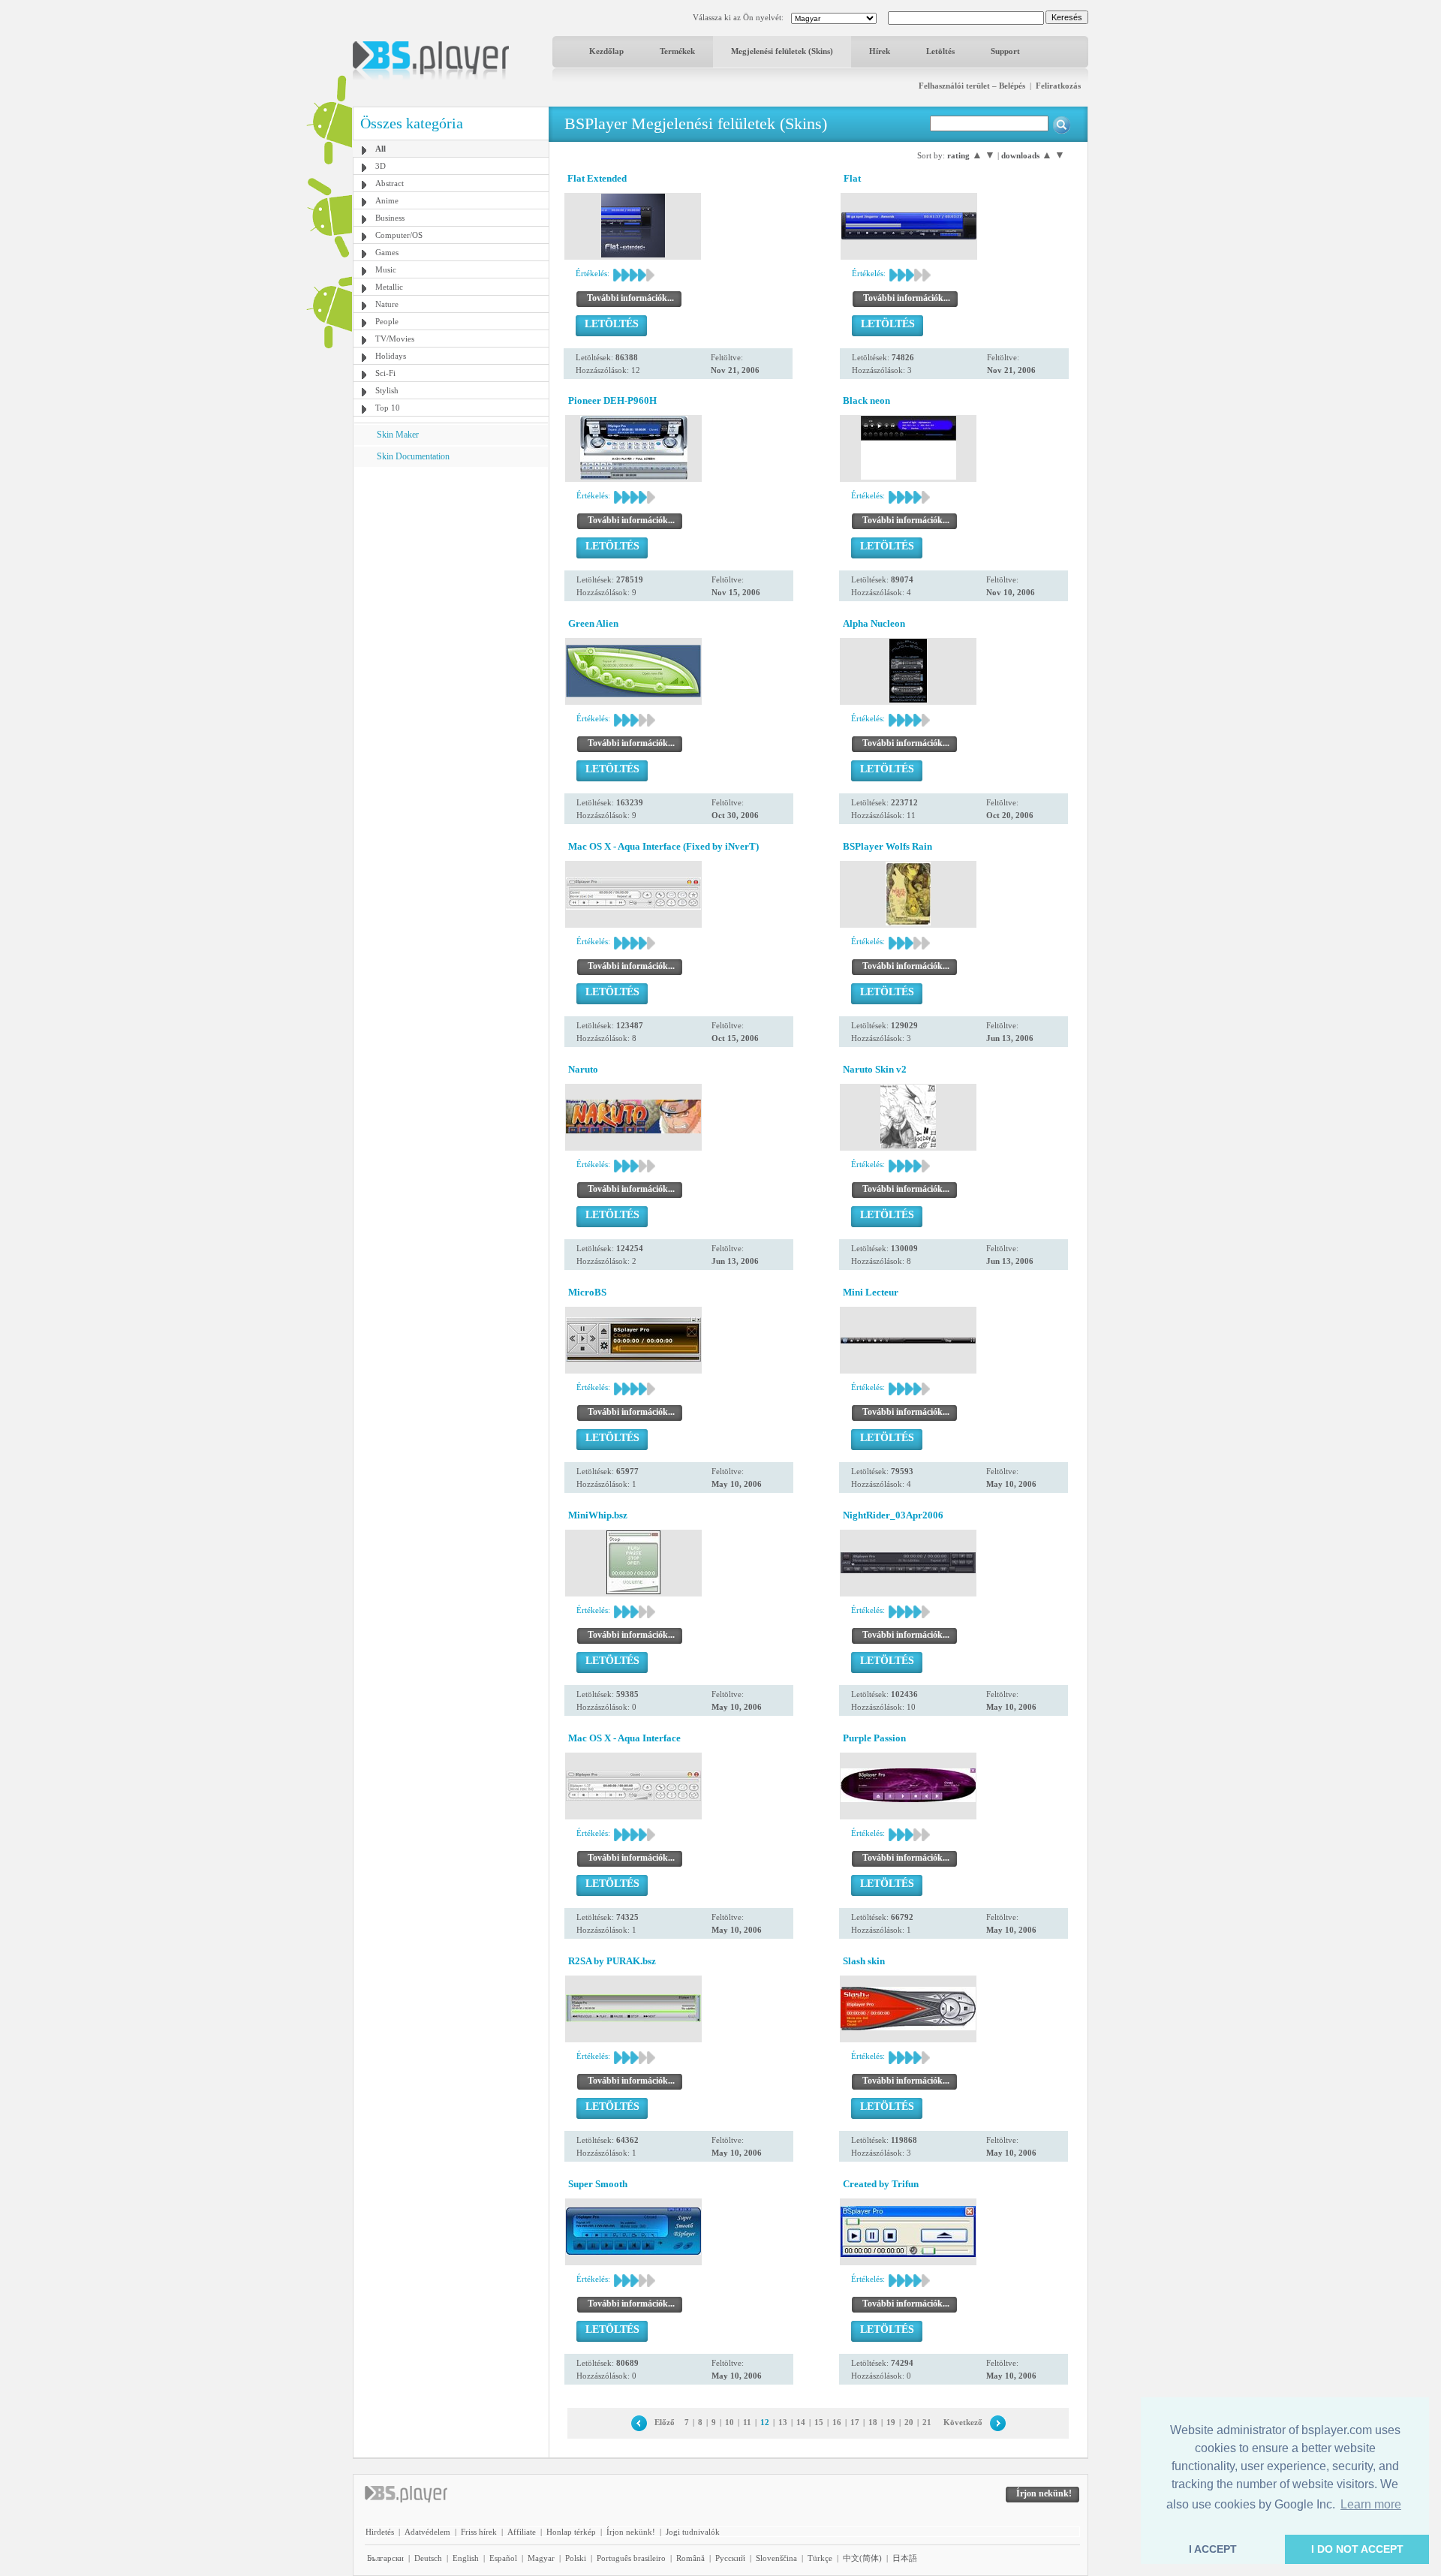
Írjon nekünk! (631, 2532)
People (387, 321)
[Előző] (639, 2422)
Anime (387, 200)
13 (783, 2422)
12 (765, 2422)
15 (819, 2422)
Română (690, 2558)
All (381, 149)
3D (381, 166)
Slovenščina (776, 2558)
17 (855, 2422)
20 (909, 2422)
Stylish (387, 390)
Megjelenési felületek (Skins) (782, 51)
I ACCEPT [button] (1213, 2549)
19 (891, 2422)
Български (385, 2558)
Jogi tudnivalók (693, 2532)
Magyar (541, 2558)
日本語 (905, 2558)
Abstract (390, 183)
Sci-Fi (385, 373)
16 (837, 2422)
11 (747, 2422)
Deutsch (428, 2558)
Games (387, 252)
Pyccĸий (730, 2558)
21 (927, 2422)
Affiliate (522, 2532)
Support (1005, 51)
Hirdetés (380, 2532)
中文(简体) (862, 2558)
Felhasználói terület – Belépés (972, 86)
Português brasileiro (631, 2558)
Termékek (677, 51)
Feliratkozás (1058, 86)
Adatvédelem (427, 2532)
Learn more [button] (1371, 2504)
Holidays (391, 356)
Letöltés (940, 51)
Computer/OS (399, 235)
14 (801, 2422)
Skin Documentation (413, 456)
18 (873, 2422)
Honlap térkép (571, 2532)
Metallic (389, 287)
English (466, 2558)
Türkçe (820, 2558)
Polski (576, 2558)
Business (390, 218)
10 (730, 2422)
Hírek (880, 51)
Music (386, 269)
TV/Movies (395, 339)
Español (503, 2558)
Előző (665, 2422)
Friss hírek (479, 2532)
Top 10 (388, 408)
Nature (387, 304)
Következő (963, 2422)
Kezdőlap (606, 51)
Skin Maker (398, 435)
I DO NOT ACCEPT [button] (1357, 2549)
